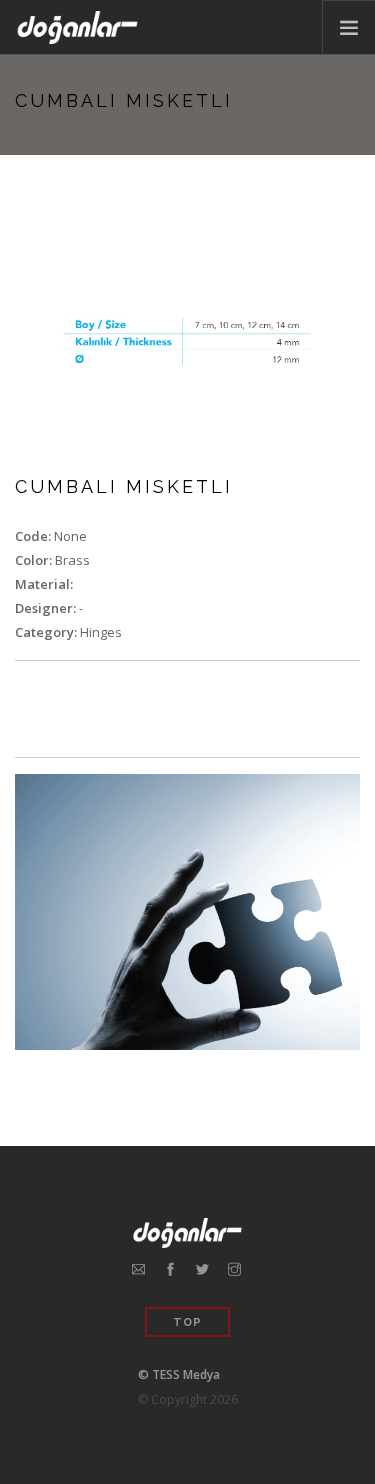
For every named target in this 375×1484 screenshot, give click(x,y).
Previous (43, 342)
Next (332, 342)
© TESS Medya (179, 1374)
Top (187, 1322)
